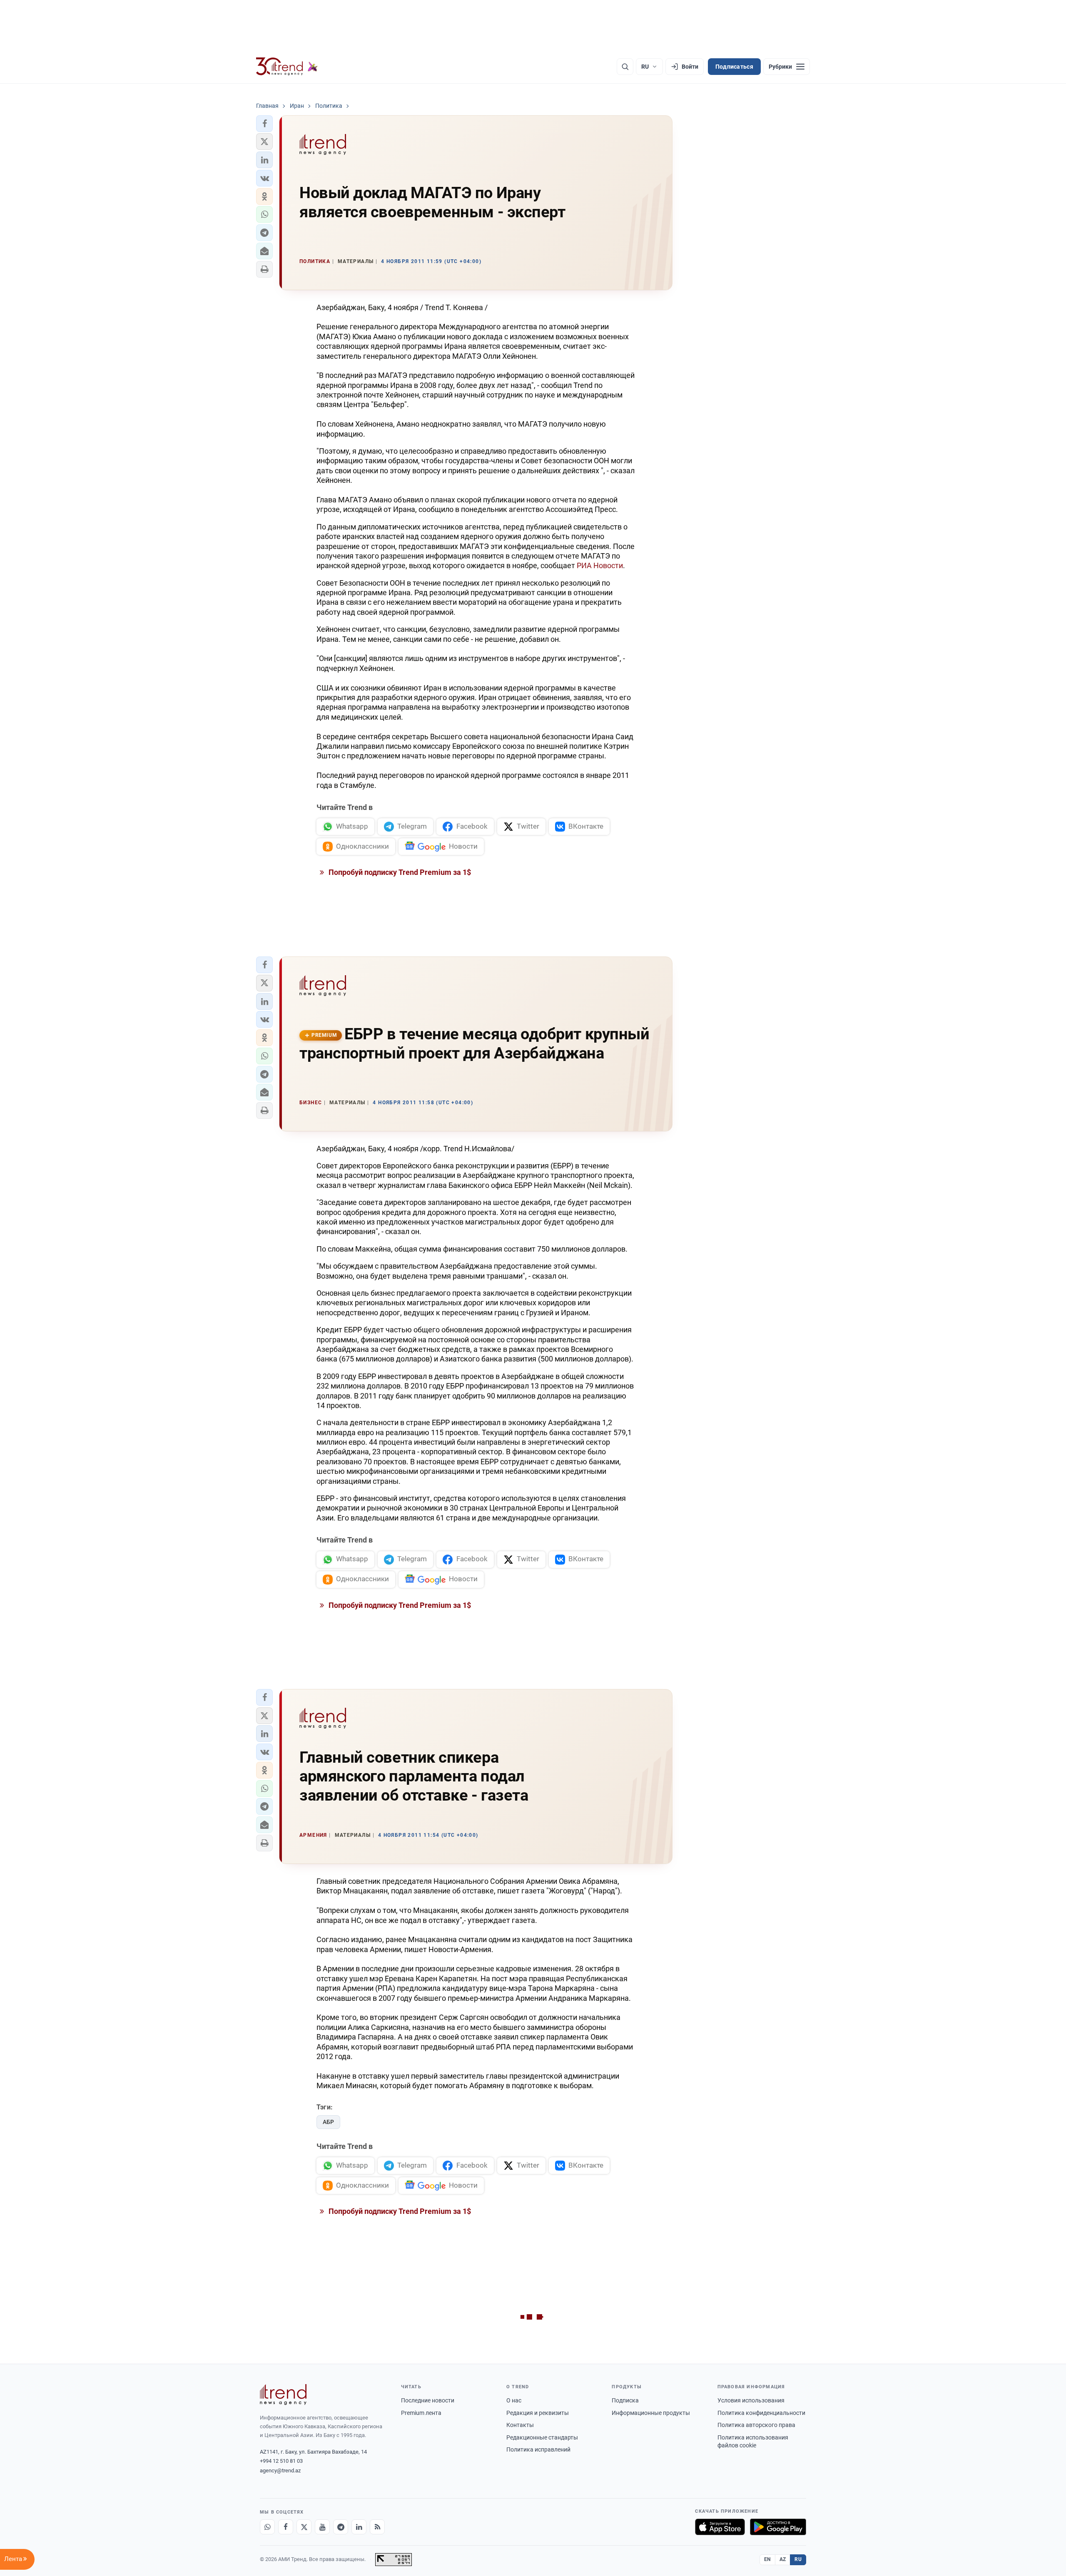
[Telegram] (341, 2527)
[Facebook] (286, 2527)
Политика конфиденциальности (761, 2413)
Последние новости (428, 2400)
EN (767, 2559)
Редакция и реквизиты (538, 2413)
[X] (304, 2527)
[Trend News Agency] (283, 2395)
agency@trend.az (280, 2470)
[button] (264, 124)
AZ (783, 2559)
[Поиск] (625, 67)
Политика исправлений (538, 2449)
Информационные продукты (651, 2413)
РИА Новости (600, 565)
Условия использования (751, 2400)
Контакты (520, 2425)
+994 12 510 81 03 (281, 2461)
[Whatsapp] (267, 2527)
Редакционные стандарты (542, 2437)
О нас (514, 2400)
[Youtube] (322, 2527)
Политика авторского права (756, 2425)
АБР (328, 2122)
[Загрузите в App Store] (720, 2527)
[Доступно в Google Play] (778, 2527)
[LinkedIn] (359, 2527)
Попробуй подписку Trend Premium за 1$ (399, 872)
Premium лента (421, 2413)
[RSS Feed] (377, 2527)
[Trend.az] (287, 67)
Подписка (625, 2400)
